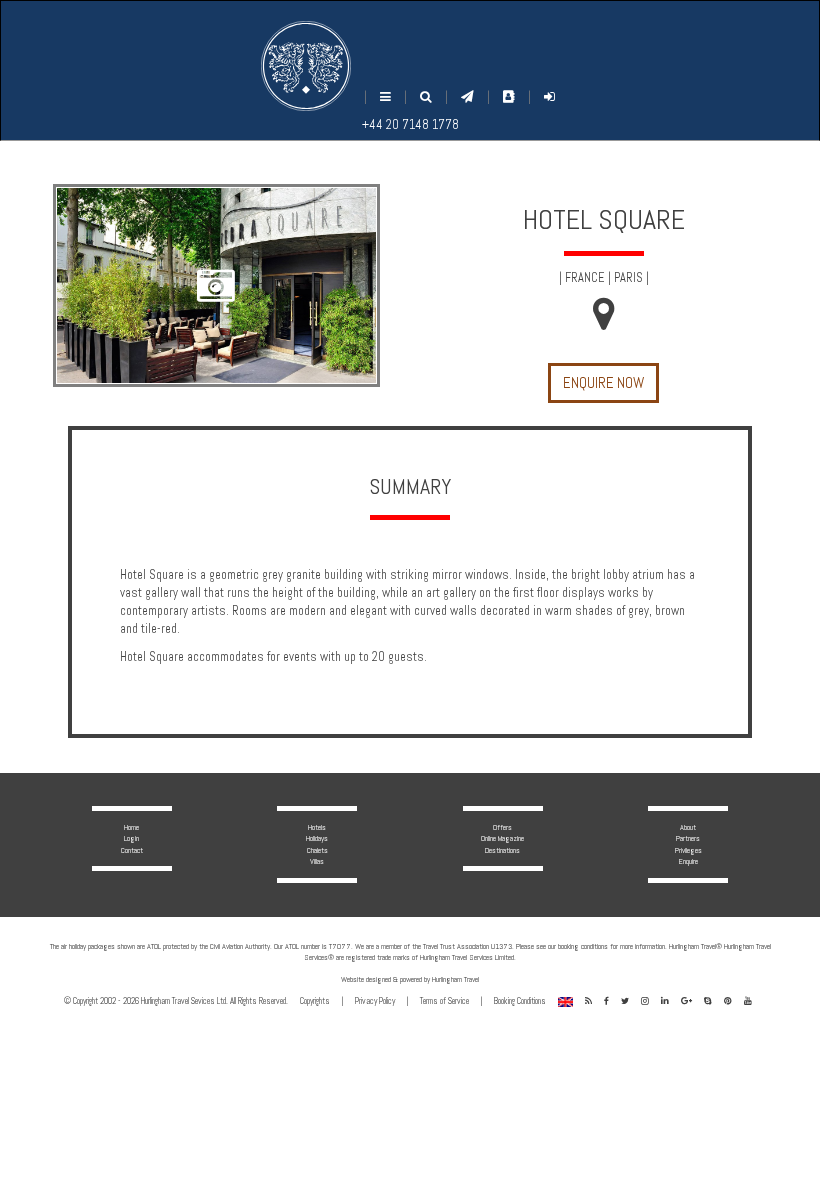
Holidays (317, 838)
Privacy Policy (375, 1001)
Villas (317, 861)
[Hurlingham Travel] (306, 66)
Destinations (502, 850)
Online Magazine (502, 838)
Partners (688, 838)
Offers (502, 827)
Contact (132, 850)
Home (131, 827)
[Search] (426, 97)
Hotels (317, 827)
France (585, 278)
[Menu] (385, 97)
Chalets (317, 850)
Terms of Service (444, 1001)
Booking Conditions (520, 1001)
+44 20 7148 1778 (410, 125)
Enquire (688, 861)
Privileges (688, 850)
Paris (628, 278)
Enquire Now (603, 382)
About (688, 827)
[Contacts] (509, 97)
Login (131, 838)
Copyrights (315, 1001)
